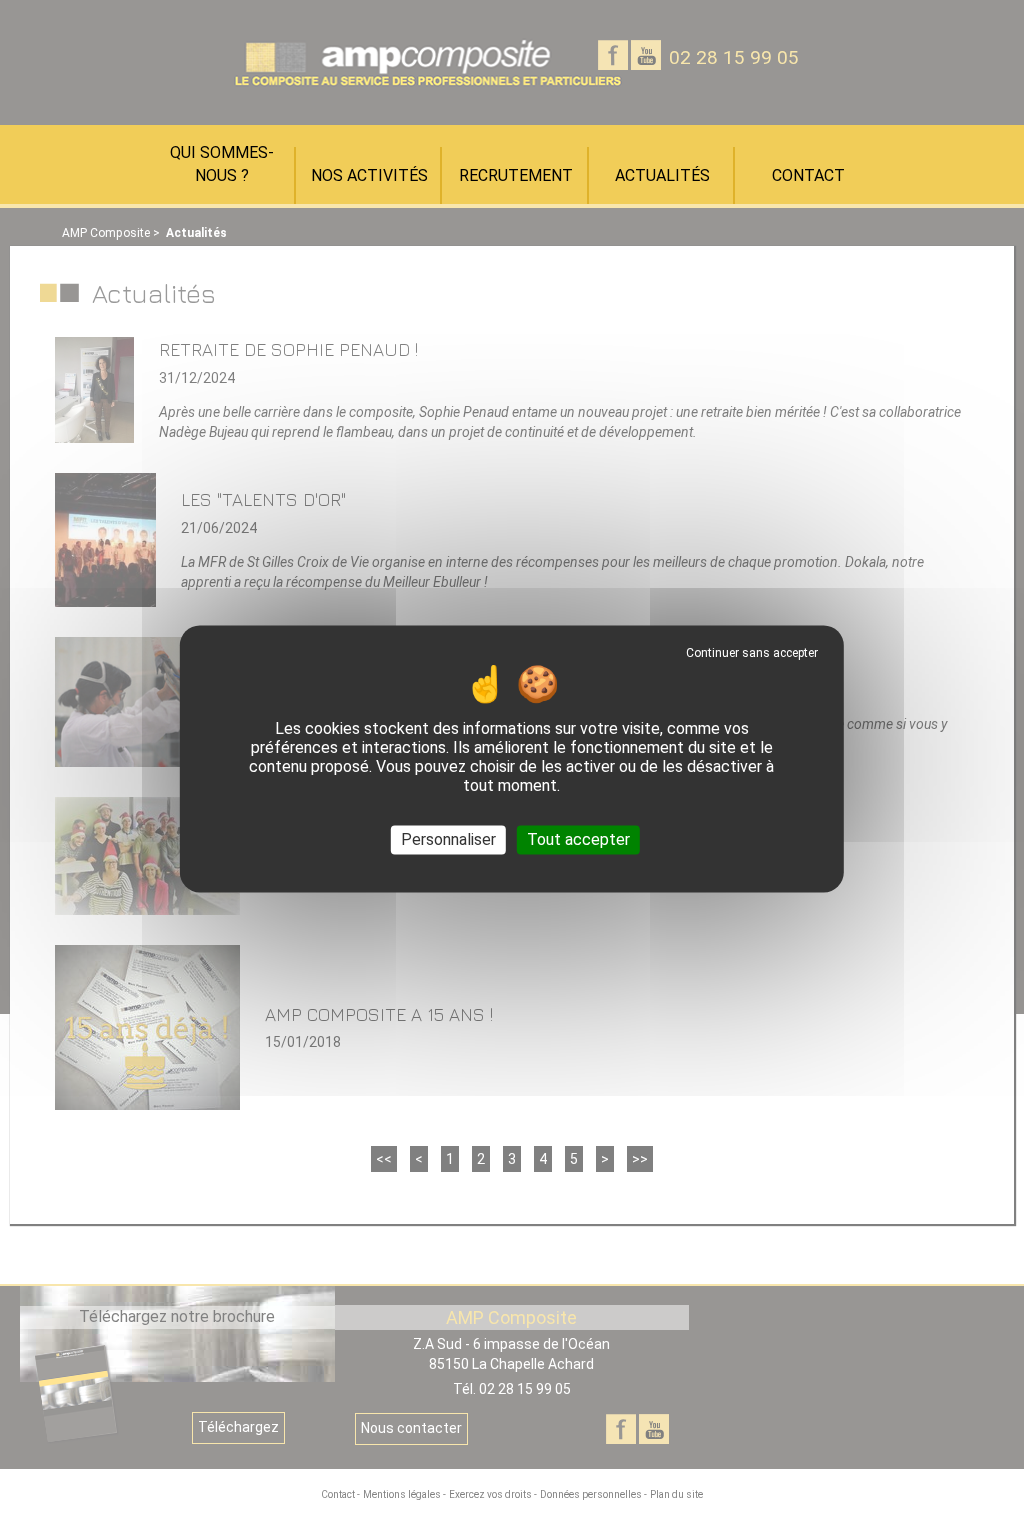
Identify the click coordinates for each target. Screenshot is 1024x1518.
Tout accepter (578, 839)
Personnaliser (448, 839)
